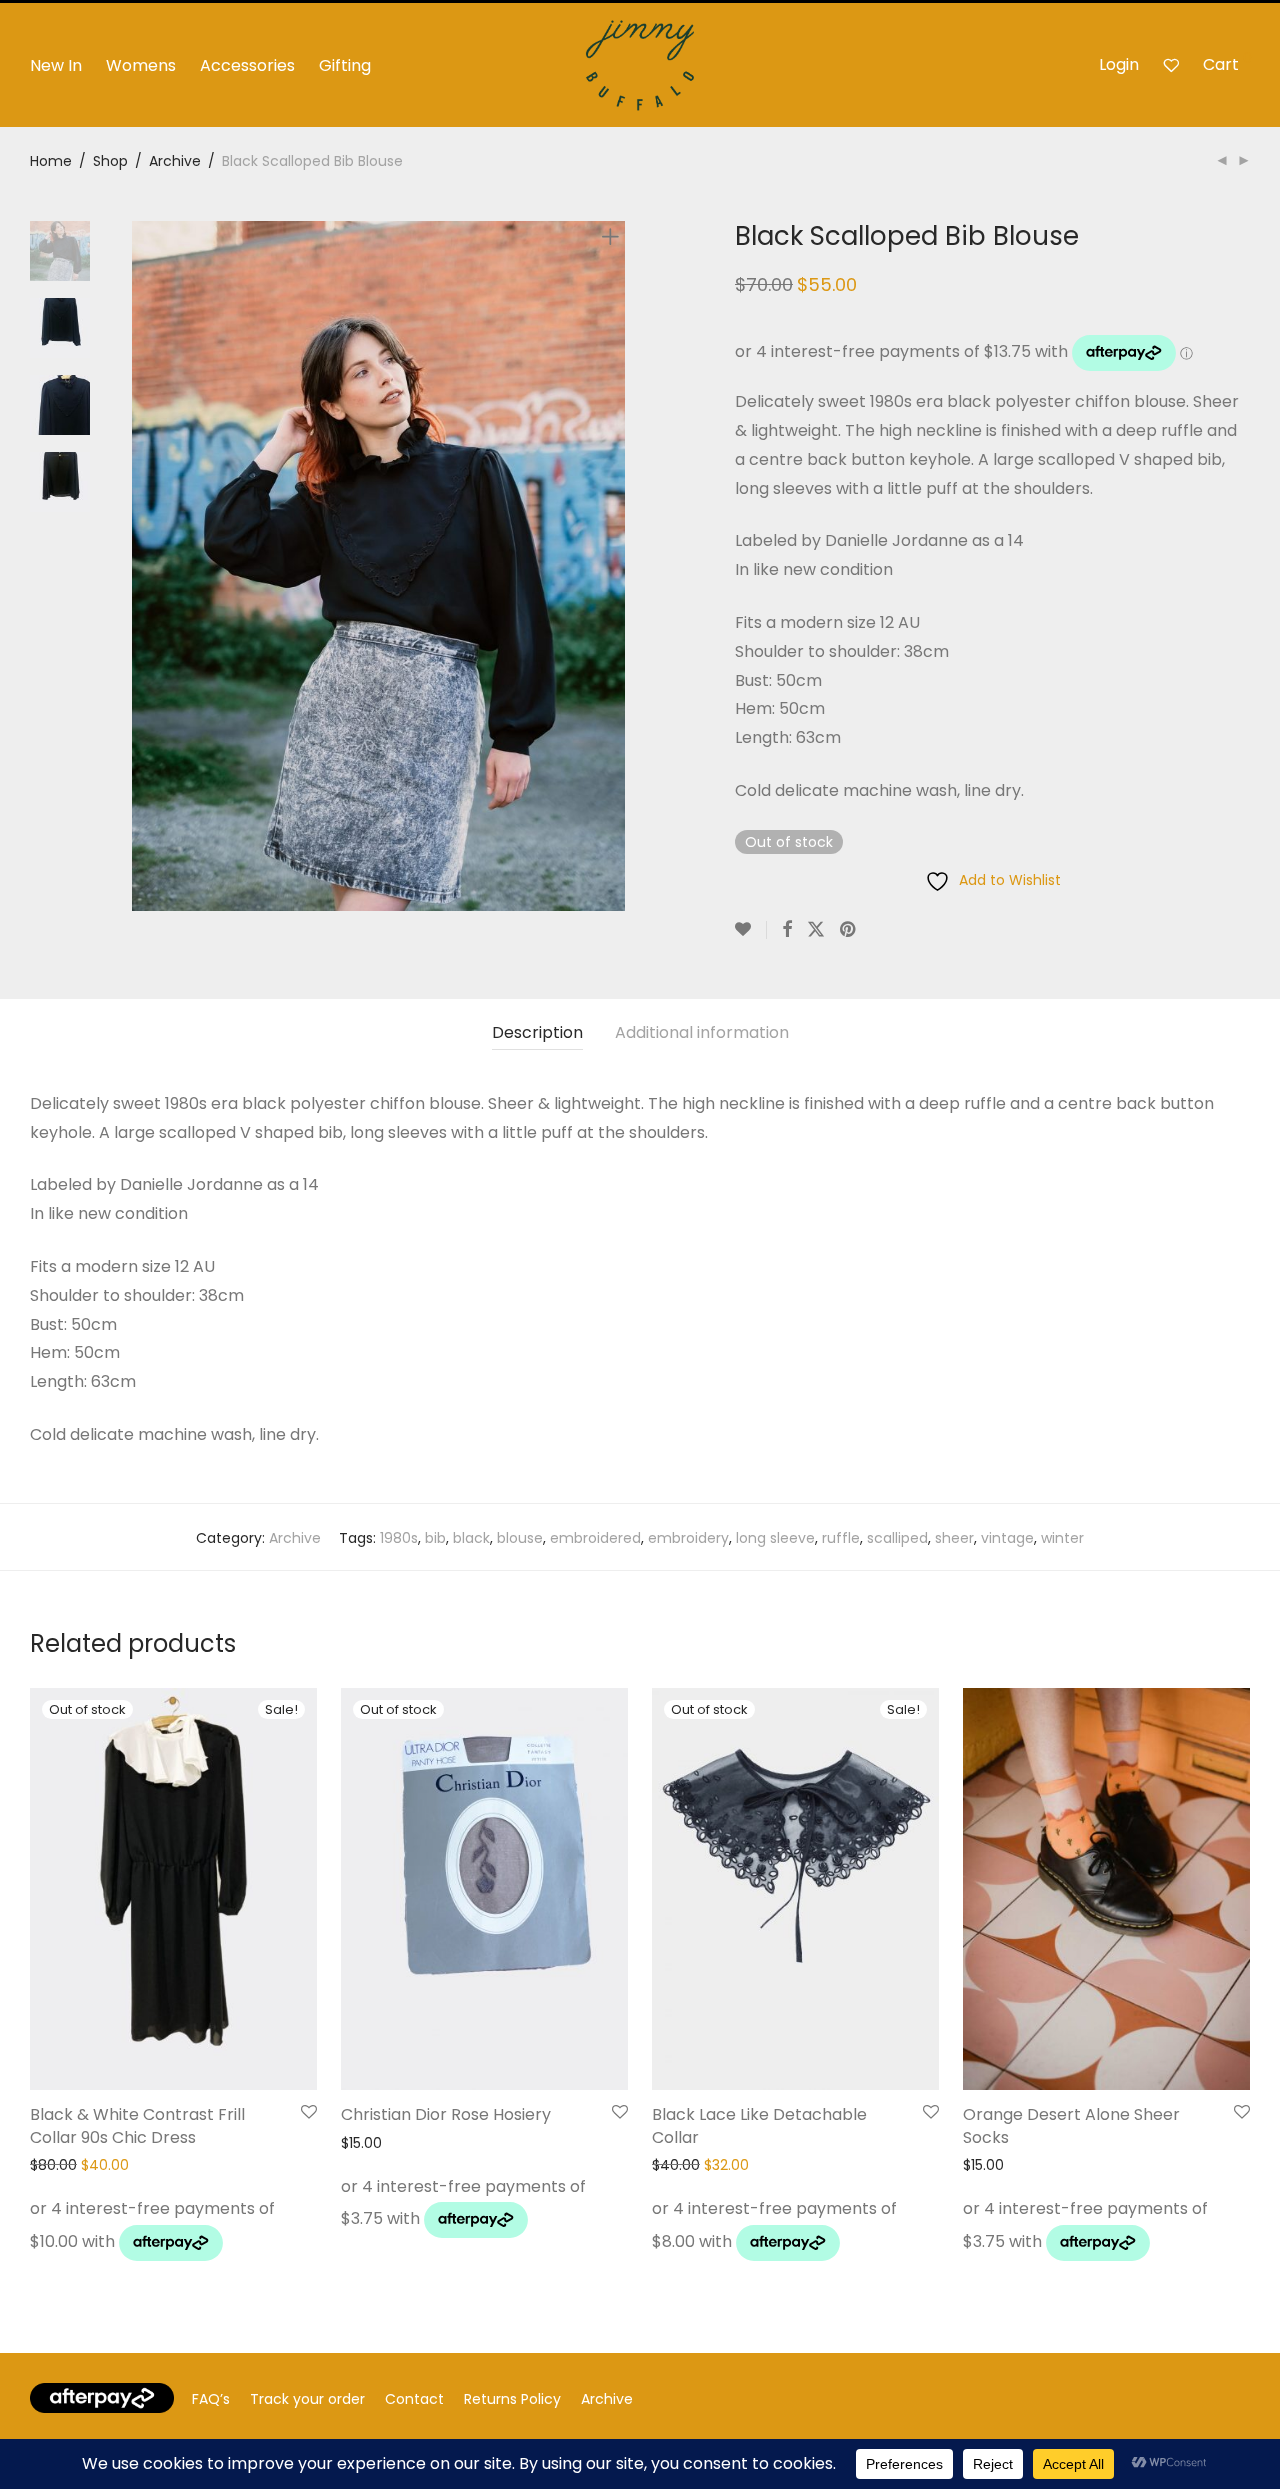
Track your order (307, 2399)
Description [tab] (537, 1032)
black (471, 1538)
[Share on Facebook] (787, 930)
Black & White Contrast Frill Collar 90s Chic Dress (137, 2125)
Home (51, 161)
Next (614, 566)
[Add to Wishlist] (751, 930)
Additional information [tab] (702, 1032)
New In (56, 65)
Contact (414, 2399)
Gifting (345, 65)
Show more (63, 2248)
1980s (399, 1538)
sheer (954, 1538)
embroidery (688, 1538)
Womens (141, 65)
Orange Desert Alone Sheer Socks (1071, 2125)
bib (435, 1538)
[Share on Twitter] (816, 930)
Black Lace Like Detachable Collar (759, 2125)
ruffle (841, 1538)
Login (1119, 64)
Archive (175, 161)
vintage (1007, 1538)
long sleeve (775, 1538)
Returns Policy (512, 2399)
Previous (144, 566)
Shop (110, 161)
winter (1062, 1538)
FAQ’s (211, 2399)
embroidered (595, 1538)
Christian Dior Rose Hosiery (446, 2114)
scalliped (897, 1538)
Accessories (247, 65)
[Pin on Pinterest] (849, 930)
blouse (520, 1538)
